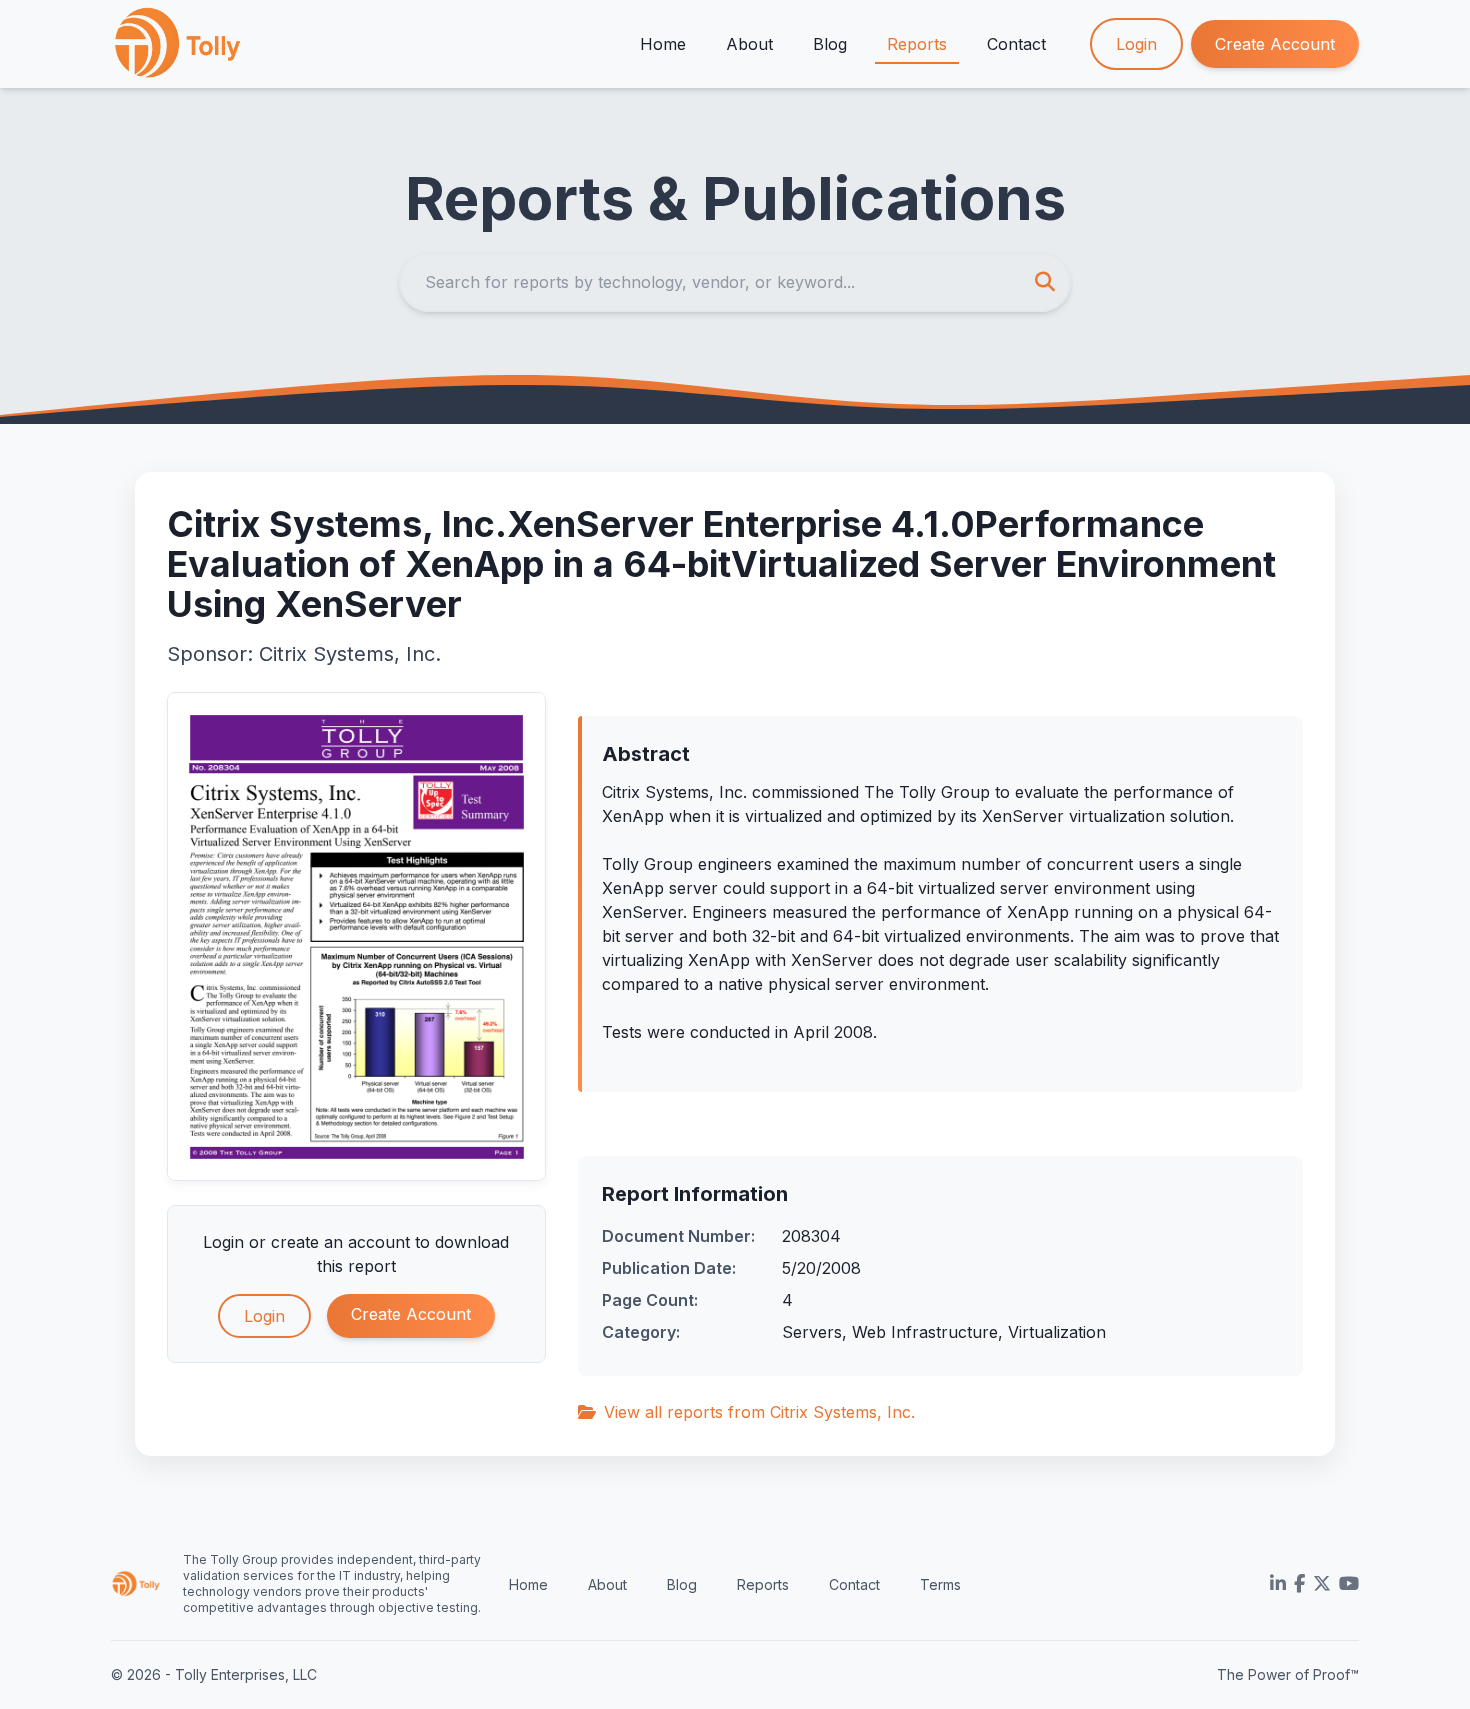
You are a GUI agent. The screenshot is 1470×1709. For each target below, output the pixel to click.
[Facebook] (1299, 1584)
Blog (830, 44)
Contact (1016, 44)
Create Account (1275, 44)
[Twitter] (1322, 1584)
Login (1136, 44)
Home (663, 44)
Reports (917, 44)
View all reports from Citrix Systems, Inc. (759, 1412)
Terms (940, 1584)
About (749, 44)
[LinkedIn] (1278, 1584)
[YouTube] (1349, 1584)
